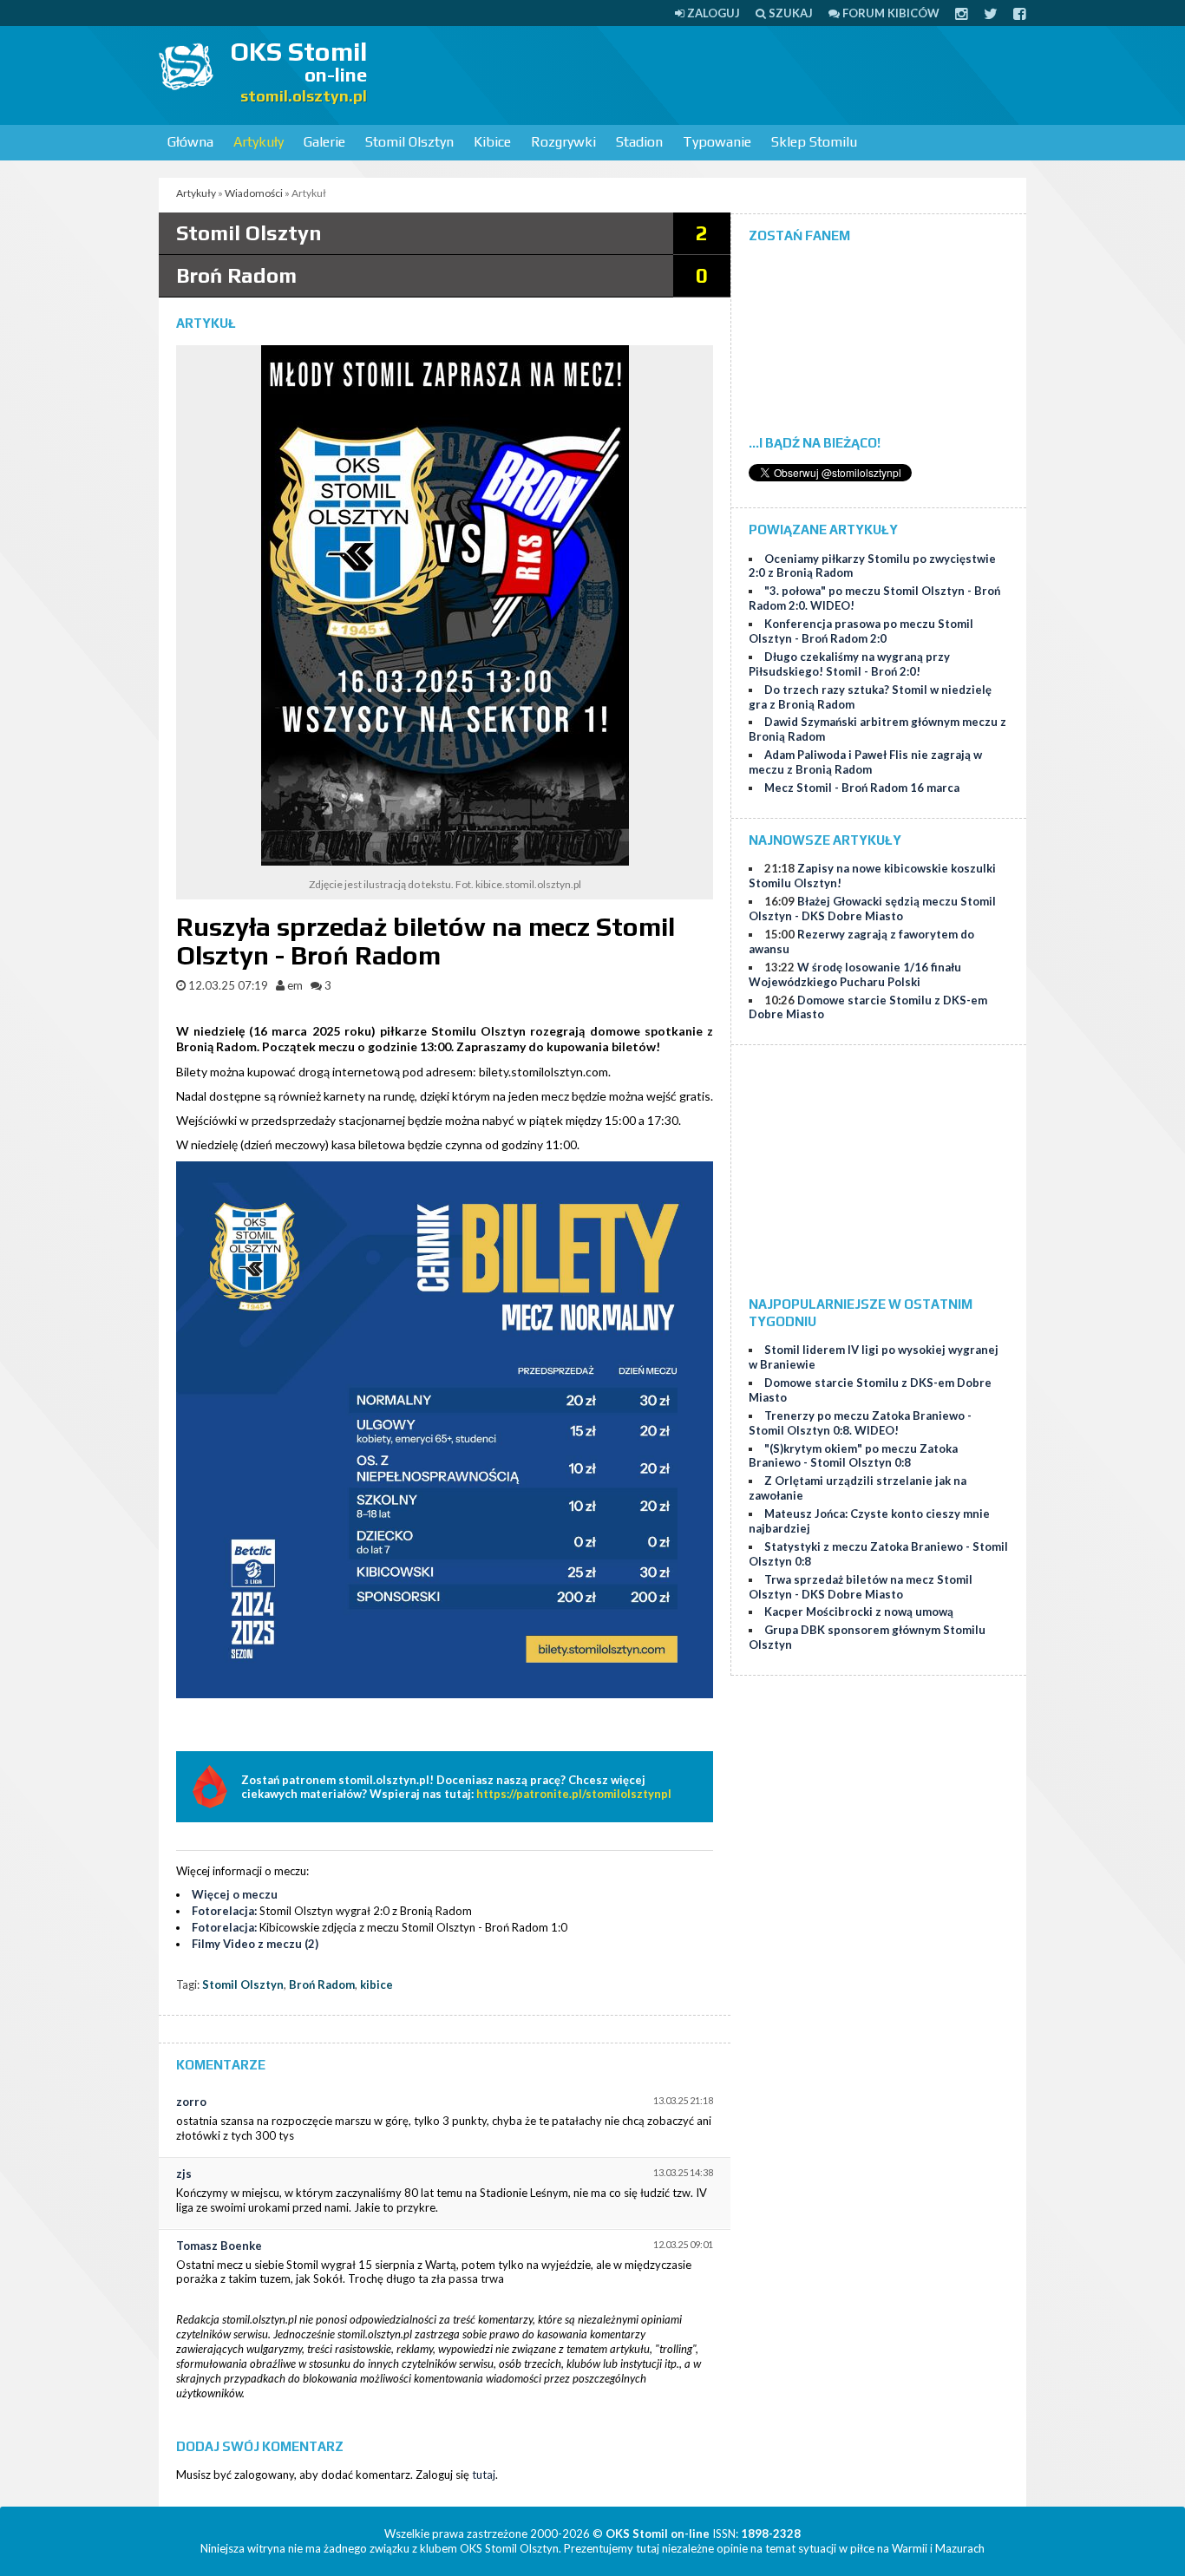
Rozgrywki (563, 142)
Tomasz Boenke (219, 2246)
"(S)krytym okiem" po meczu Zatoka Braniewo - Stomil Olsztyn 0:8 (853, 1456)
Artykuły (259, 142)
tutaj (484, 2475)
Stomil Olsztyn (409, 142)
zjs (184, 2174)
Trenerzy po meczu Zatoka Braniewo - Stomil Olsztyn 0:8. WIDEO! (860, 1423)
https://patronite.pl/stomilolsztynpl (574, 1794)
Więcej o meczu (235, 1894)
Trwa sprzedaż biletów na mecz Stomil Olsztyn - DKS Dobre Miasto (861, 1587)
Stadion (639, 142)
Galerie (324, 142)
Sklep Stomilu (814, 142)
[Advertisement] (710, 74)
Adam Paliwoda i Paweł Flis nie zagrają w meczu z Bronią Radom (865, 762)
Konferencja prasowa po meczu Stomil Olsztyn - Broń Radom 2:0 (861, 631)
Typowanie (717, 142)
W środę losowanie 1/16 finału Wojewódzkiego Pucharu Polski (855, 974)
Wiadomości (254, 193)
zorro (191, 2102)
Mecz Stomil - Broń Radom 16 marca (862, 788)
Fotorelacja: (224, 1911)
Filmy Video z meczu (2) (255, 1944)
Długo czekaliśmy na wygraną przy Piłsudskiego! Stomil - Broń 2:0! (849, 664)
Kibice (492, 142)
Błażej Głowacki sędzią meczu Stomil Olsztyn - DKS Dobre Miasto (872, 909)
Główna (190, 142)
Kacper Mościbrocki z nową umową (859, 1612)
